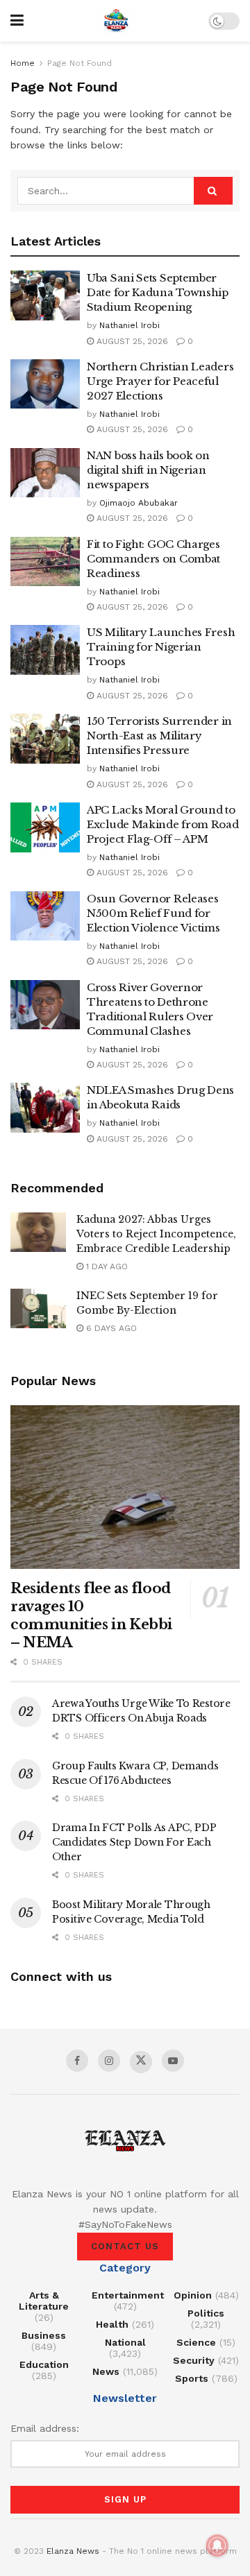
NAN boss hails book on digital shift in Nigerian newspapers (148, 470)
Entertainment (128, 2295)
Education (44, 2364)
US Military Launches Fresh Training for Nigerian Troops (161, 647)
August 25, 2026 (131, 341)
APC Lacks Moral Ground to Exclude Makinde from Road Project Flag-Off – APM (163, 824)
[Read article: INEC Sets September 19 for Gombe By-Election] (38, 1308)
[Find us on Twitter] (141, 2062)
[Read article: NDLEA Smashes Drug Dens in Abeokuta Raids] (45, 1108)
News (106, 2371)
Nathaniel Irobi (130, 325)
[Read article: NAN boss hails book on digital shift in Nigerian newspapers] (45, 473)
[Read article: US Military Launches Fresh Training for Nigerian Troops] (45, 650)
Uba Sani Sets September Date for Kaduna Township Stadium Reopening (158, 292)
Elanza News (73, 2551)
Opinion (193, 2295)
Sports (192, 2378)
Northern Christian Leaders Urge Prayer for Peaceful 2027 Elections (160, 381)
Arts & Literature (44, 2301)
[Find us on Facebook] (77, 2061)
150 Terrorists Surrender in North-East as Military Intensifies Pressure (159, 736)
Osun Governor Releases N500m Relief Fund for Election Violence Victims (153, 913)
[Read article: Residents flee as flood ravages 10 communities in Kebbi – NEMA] (125, 1487)
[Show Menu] (17, 21)
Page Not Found (80, 63)
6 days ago (110, 1328)
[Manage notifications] (217, 2545)
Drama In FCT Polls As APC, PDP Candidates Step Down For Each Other (134, 1842)
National (125, 2342)
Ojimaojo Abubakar (139, 503)
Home (23, 63)
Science (196, 2342)
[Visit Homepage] (116, 21)
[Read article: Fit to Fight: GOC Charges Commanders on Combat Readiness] (45, 562)
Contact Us (125, 2246)
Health (112, 2324)
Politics (206, 2313)
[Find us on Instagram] (109, 2061)
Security (194, 2360)
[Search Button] (213, 191)
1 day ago (106, 1266)
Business (44, 2335)
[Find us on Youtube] (173, 2061)
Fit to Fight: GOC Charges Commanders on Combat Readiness (153, 559)
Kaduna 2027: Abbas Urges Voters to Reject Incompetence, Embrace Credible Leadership (156, 1234)
